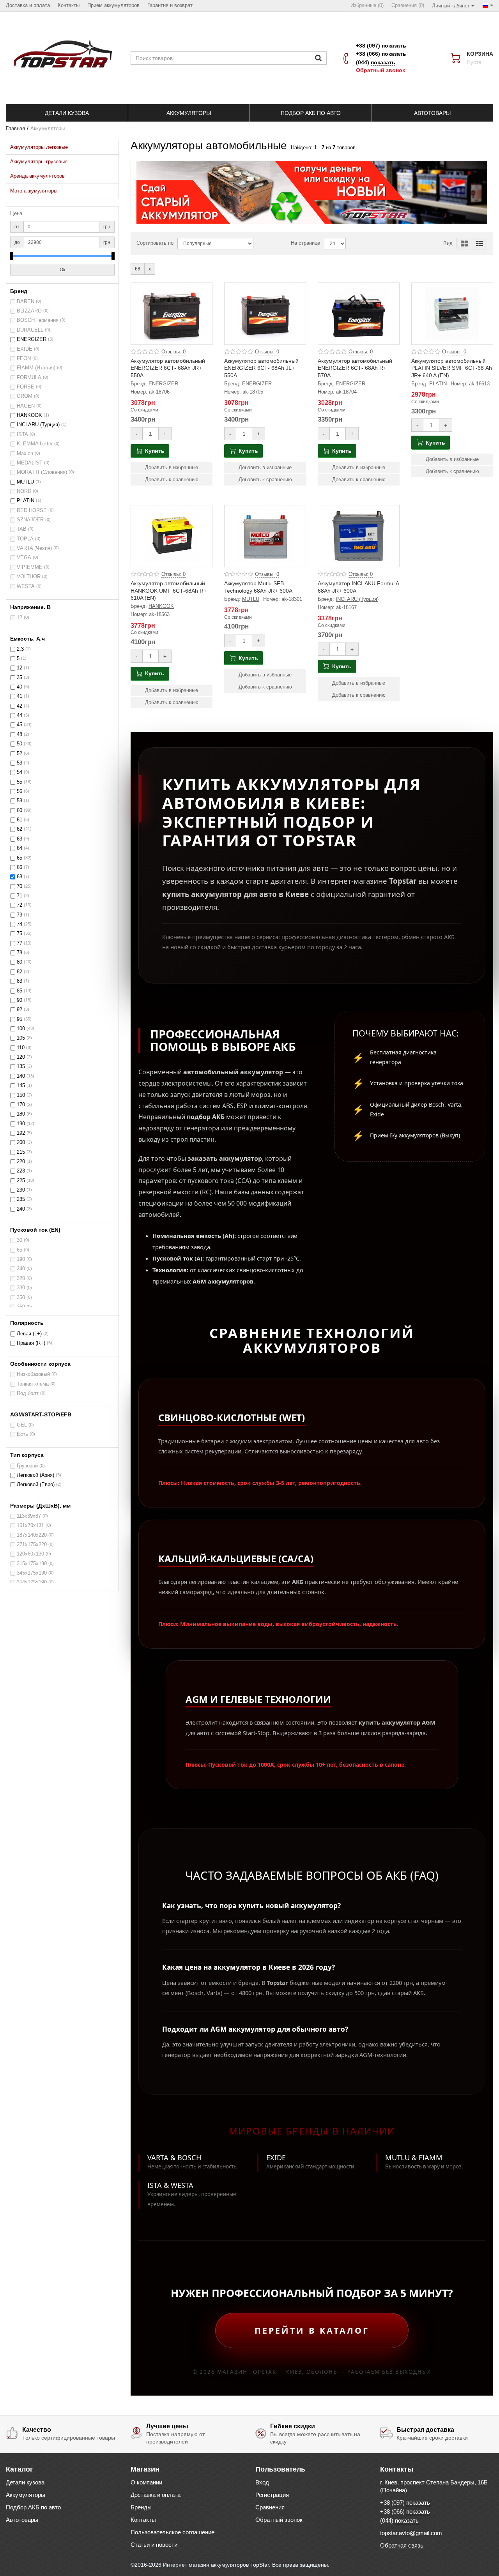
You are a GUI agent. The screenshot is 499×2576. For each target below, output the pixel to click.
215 (21, 1152)
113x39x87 (29, 1516)
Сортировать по (155, 243)
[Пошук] (318, 58)
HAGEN (26, 406)
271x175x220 (32, 1545)
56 (19, 791)
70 (19, 886)
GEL (22, 1425)
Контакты (143, 2520)
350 (21, 1298)
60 (19, 810)
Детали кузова (25, 2482)
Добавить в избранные (172, 468)
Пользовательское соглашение (173, 2532)
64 (19, 848)
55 (19, 782)
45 (19, 725)
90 (19, 1000)
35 (19, 678)
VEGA (24, 558)
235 (21, 1199)
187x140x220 (32, 1535)
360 (21, 1307)
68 (19, 877)
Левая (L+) (29, 1334)
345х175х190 (32, 1573)
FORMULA (29, 378)
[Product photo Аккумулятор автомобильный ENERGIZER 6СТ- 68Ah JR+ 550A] (172, 314)
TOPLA (25, 539)
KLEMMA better (35, 444)
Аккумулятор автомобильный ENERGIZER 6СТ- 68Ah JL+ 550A (261, 368)
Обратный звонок (380, 70)
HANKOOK (29, 415)
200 (21, 1142)
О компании (146, 2482)
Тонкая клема (33, 1384)
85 (19, 991)
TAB (22, 529)
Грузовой (27, 1466)
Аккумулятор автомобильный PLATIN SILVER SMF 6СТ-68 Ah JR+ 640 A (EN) (452, 368)
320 (21, 1278)
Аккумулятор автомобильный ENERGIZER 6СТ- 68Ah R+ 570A (355, 368)
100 (21, 1029)
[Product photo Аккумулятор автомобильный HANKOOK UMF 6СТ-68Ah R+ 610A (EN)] (172, 536)
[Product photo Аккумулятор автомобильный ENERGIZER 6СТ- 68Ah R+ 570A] (359, 314)
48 (19, 734)
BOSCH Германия (38, 320)
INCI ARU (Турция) (38, 425)
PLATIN (26, 501)
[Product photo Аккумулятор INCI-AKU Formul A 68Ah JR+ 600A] (359, 536)
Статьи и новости (154, 2545)
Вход (262, 2482)
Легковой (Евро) (36, 1485)
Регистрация (272, 2495)
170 (21, 1105)
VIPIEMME (30, 567)
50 (19, 744)
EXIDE (25, 349)
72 (19, 905)
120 (21, 1057)
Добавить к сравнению (172, 480)
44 (19, 715)
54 (19, 772)
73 (19, 915)
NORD (24, 491)
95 (19, 1019)
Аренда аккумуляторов (37, 176)
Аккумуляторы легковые (39, 147)
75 (19, 934)
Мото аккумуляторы (34, 191)
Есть (22, 1434)
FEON (24, 358)
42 (19, 706)
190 (21, 1124)
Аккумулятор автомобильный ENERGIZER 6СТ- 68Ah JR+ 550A (168, 368)
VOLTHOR (29, 577)
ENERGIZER (32, 339)
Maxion (25, 454)
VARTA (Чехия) (34, 548)
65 (19, 858)
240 (21, 1209)
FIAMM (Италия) (36, 368)
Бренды (141, 2507)
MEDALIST (30, 463)
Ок (62, 270)
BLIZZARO (29, 311)
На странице (305, 243)
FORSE (26, 387)
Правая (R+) (31, 1343)
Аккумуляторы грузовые (39, 162)
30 (19, 1240)
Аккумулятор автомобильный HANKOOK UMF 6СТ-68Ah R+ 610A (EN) (169, 590)
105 (21, 1038)
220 (21, 1162)
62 (19, 829)
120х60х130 (30, 1554)
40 (19, 687)
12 (19, 618)
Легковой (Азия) (35, 1475)
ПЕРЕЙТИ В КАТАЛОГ (312, 2330)
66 (19, 867)
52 (19, 754)
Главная (15, 129)
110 (21, 1048)
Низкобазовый (33, 1374)
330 (21, 1288)
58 (19, 801)
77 (19, 943)
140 (21, 1076)
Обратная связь (402, 2545)
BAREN (26, 302)
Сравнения (270, 2507)
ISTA (22, 434)
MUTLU (25, 482)
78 (19, 953)
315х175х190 (32, 1564)
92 (19, 1010)
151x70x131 (30, 1525)
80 (19, 962)
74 (19, 924)
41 (19, 696)
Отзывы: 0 (173, 352)
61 (19, 820)
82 (19, 972)
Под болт (28, 1393)
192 (21, 1133)
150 (21, 1095)
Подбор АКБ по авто (33, 2507)
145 (21, 1086)
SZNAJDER (30, 520)
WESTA (26, 586)
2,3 (20, 649)
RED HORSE (32, 510)
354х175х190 (32, 1582)
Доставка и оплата (156, 2495)
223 (21, 1171)
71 (19, 896)
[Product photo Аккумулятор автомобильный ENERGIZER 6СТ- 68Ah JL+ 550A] (265, 314)
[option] (312, 192)
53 (19, 763)
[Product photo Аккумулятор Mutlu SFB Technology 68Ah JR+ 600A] (265, 536)
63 (19, 839)
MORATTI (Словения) (42, 472)
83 (19, 981)
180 (21, 1114)
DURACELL (30, 330)
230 (21, 1190)
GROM (25, 396)
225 (21, 1181)
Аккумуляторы (26, 2495)
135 (21, 1066)
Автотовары (22, 2520)
